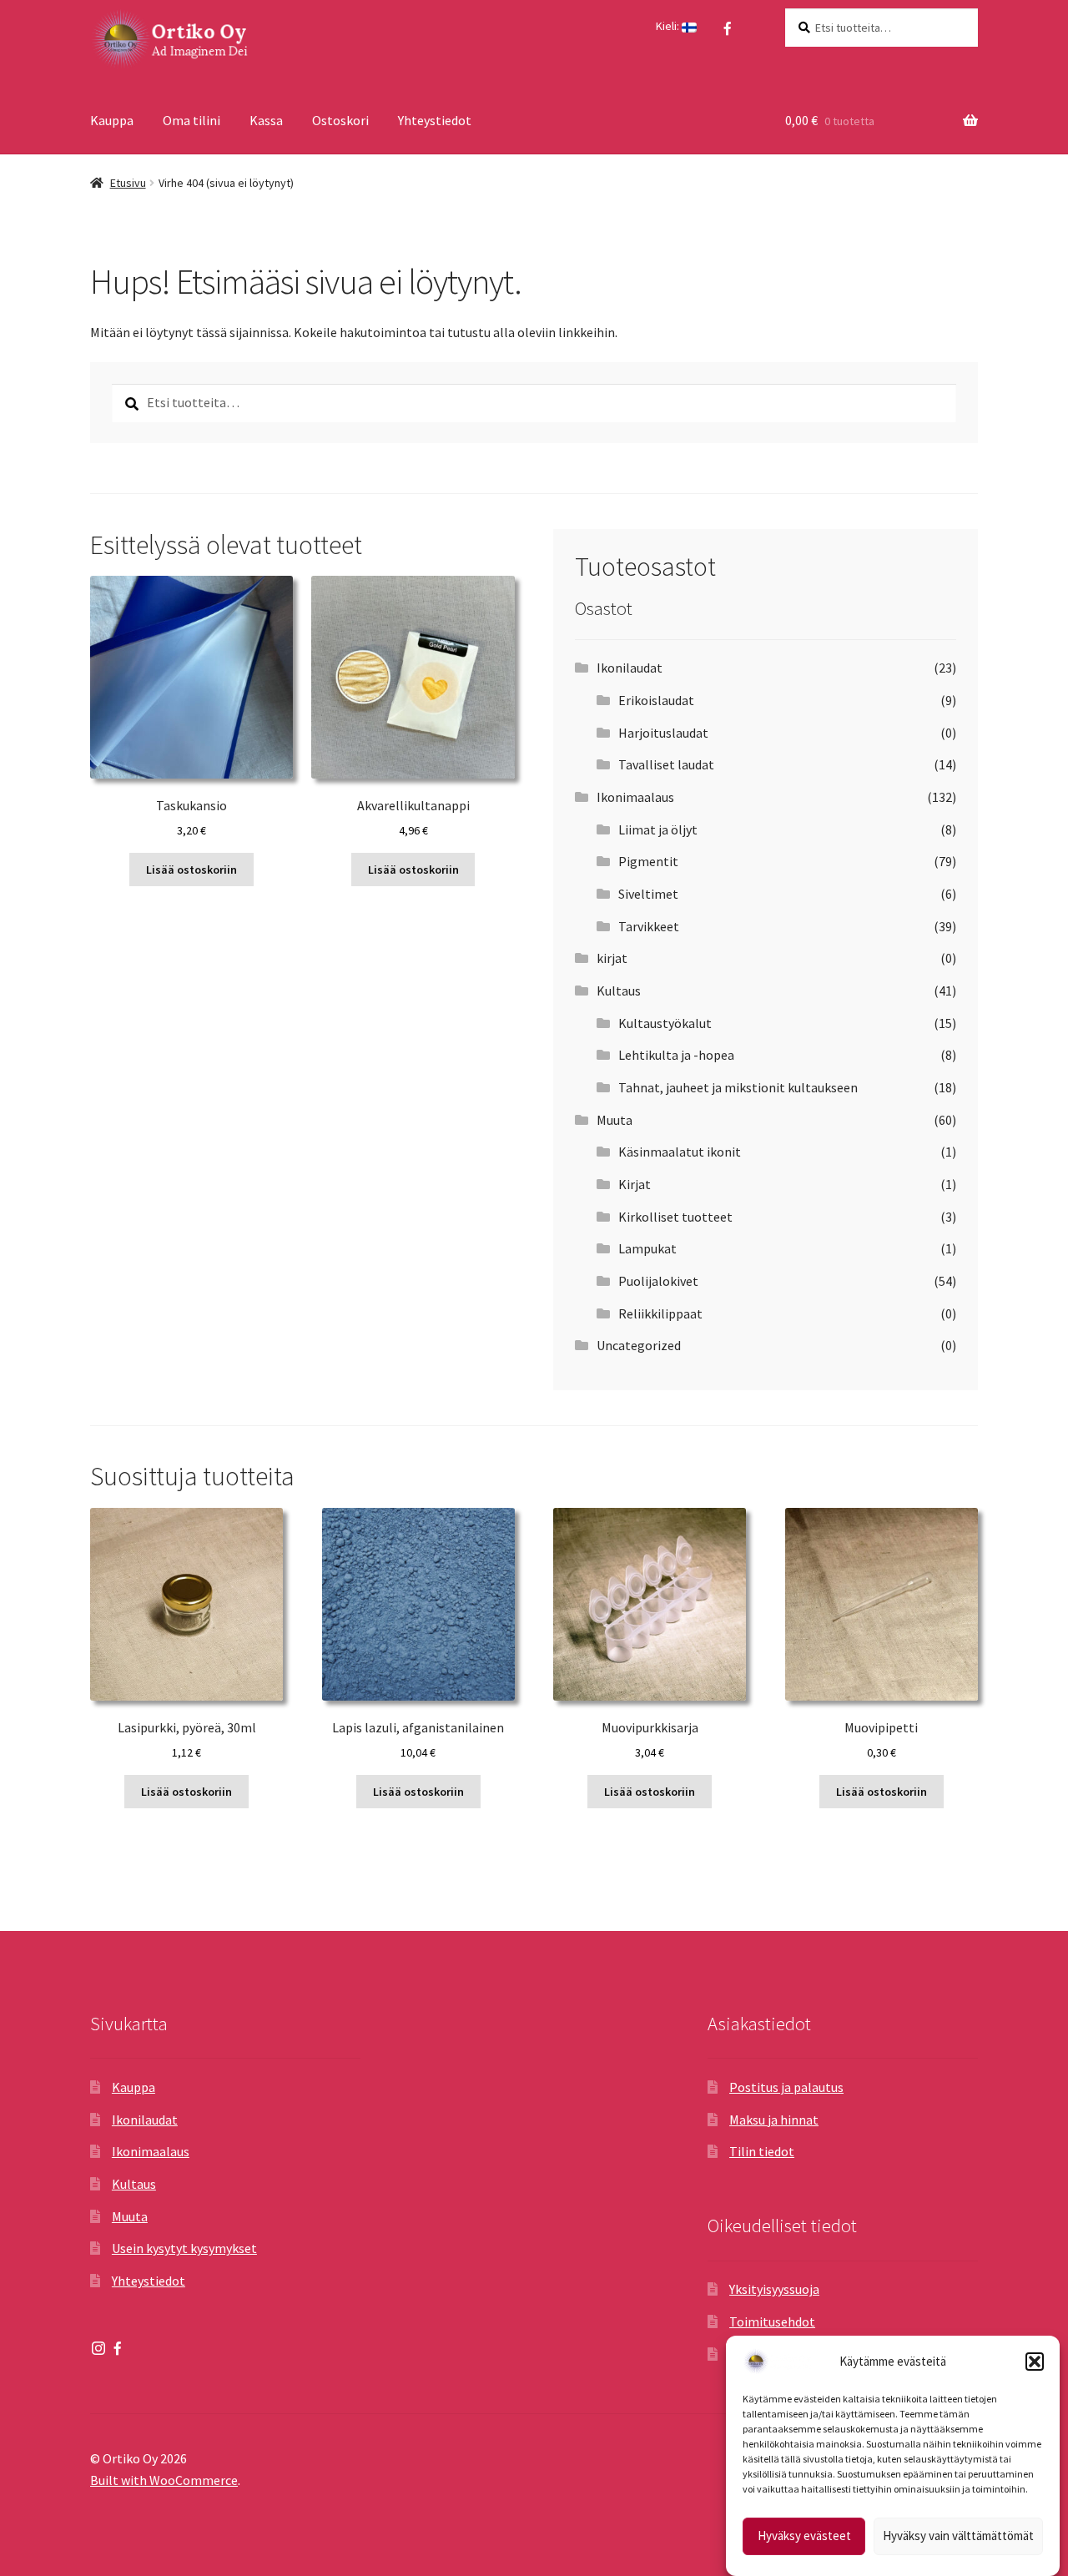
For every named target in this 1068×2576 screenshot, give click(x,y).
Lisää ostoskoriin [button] (191, 870)
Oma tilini (191, 120)
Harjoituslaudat (663, 733)
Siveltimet (648, 894)
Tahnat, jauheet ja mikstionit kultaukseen (738, 1087)
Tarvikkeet (649, 926)
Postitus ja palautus (786, 2087)
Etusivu (128, 183)
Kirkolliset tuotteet (675, 1217)
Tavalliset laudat (666, 764)
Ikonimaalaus (635, 797)
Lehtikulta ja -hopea (676, 1055)
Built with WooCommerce (164, 2480)
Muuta (615, 1120)
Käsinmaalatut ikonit (680, 1152)
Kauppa (112, 120)
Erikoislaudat (656, 700)
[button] (1035, 2362)
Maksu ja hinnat (774, 2120)
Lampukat (647, 1248)
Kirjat (635, 1184)
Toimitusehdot (772, 2321)
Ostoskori (340, 120)
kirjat (612, 958)
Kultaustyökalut (665, 1023)
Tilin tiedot (762, 2151)
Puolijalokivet (658, 1281)
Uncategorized (639, 1345)
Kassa (266, 120)
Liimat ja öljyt (658, 829)
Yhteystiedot (435, 120)
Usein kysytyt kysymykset (184, 2248)
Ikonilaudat (630, 668)
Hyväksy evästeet (804, 2536)
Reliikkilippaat (660, 1313)
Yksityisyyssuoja (774, 2289)
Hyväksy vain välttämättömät (958, 2536)
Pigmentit (648, 861)
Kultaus (619, 991)
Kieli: (669, 26)
